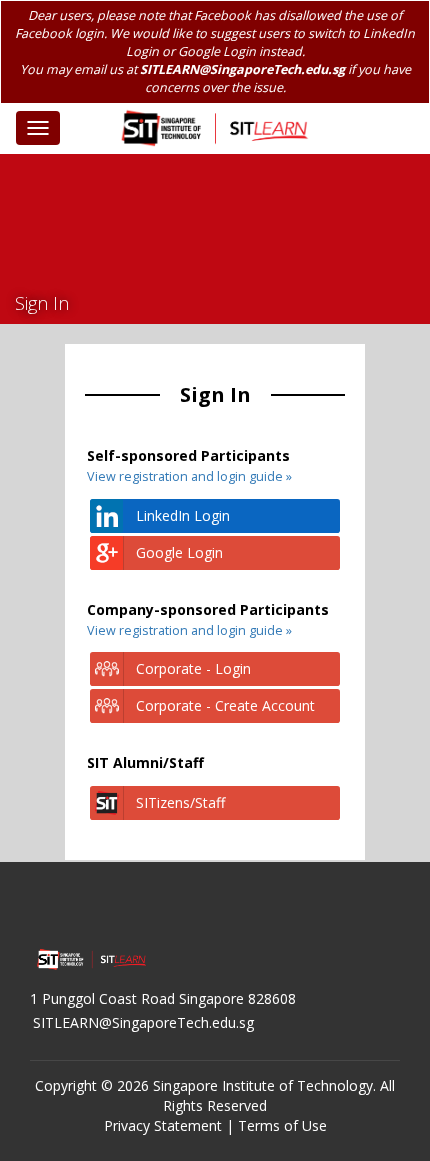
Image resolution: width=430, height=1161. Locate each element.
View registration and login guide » (189, 476)
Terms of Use (282, 1125)
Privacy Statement (163, 1125)
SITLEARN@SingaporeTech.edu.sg (242, 69)
